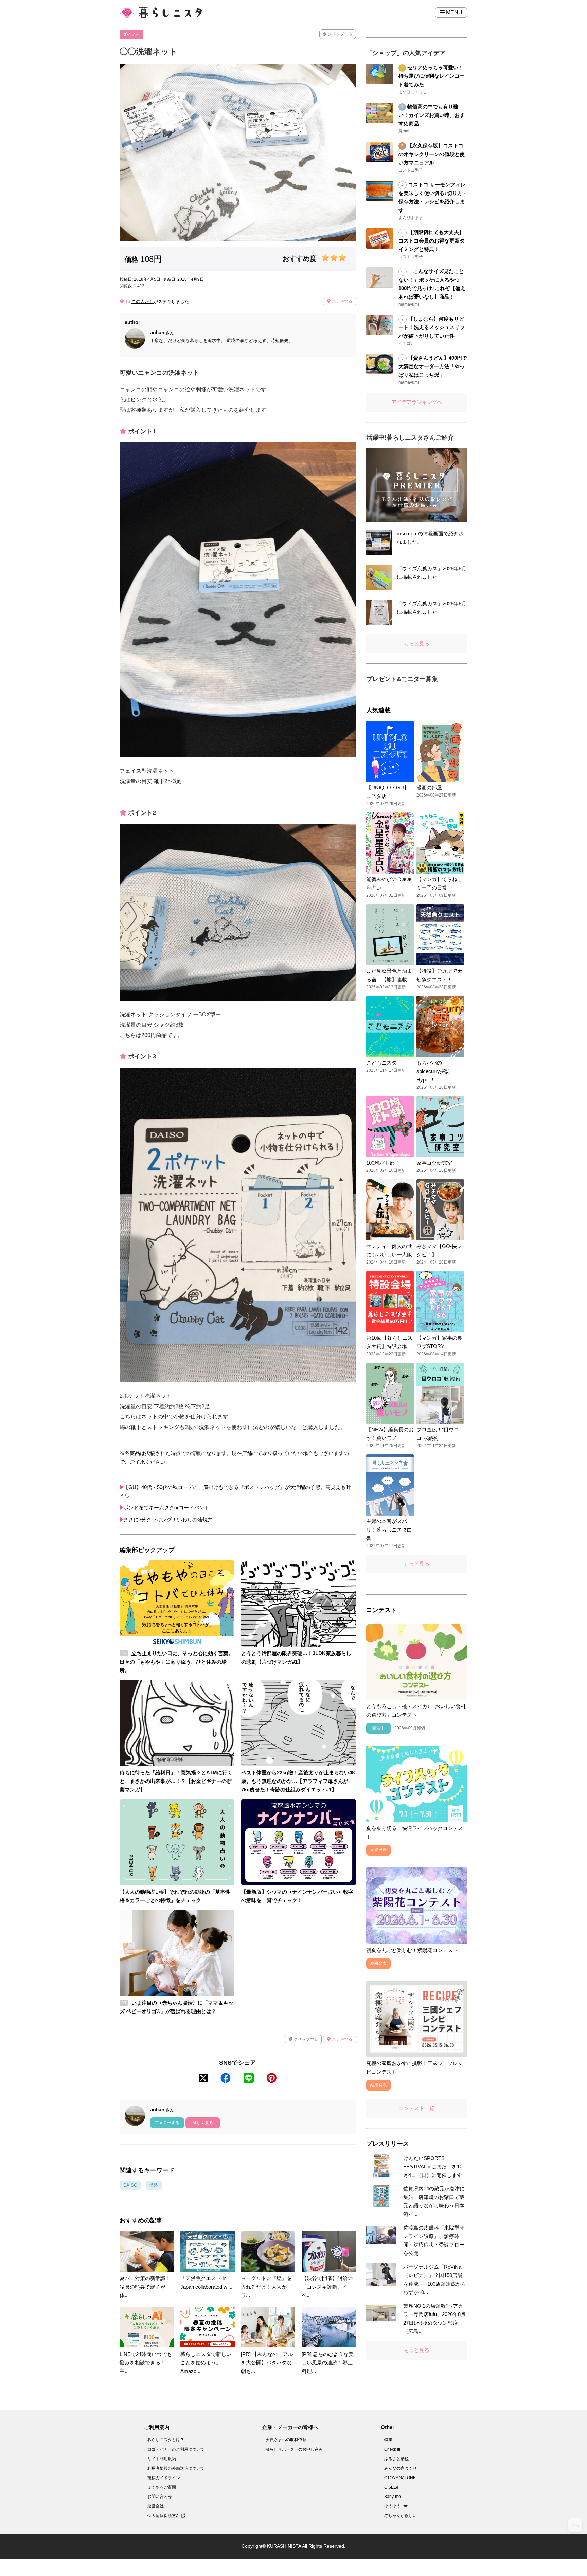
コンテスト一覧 (417, 2108)
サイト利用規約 (162, 2459)
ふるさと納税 (396, 2459)
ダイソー (131, 34)
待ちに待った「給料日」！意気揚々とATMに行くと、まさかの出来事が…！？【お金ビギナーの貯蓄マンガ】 (176, 1781)
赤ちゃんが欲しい (401, 2516)
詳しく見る (203, 2123)
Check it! (392, 2449)
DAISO (130, 2185)
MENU (453, 12)
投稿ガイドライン (164, 2478)
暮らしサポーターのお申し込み (294, 2449)
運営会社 (156, 2506)
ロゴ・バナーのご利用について (176, 2449)
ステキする (342, 301)
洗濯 (154, 2185)
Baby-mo (393, 2497)
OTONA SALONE (400, 2478)
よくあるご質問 (162, 2487)
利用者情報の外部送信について (176, 2468)
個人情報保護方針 (164, 2516)
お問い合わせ (160, 2497)
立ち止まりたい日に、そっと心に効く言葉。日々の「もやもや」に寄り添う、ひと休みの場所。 (176, 1662)
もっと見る (417, 643)
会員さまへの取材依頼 (286, 2440)
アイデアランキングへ (417, 402)
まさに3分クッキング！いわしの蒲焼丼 (168, 1519)
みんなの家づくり (401, 2468)
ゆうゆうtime (396, 2506)
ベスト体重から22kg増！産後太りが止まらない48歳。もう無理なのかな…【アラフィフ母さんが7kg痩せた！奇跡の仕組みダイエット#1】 (298, 1781)
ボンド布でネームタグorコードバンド (166, 1508)
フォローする (167, 2123)
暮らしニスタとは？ (166, 2440)
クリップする (340, 34)
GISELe (391, 2487)
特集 (388, 2440)
